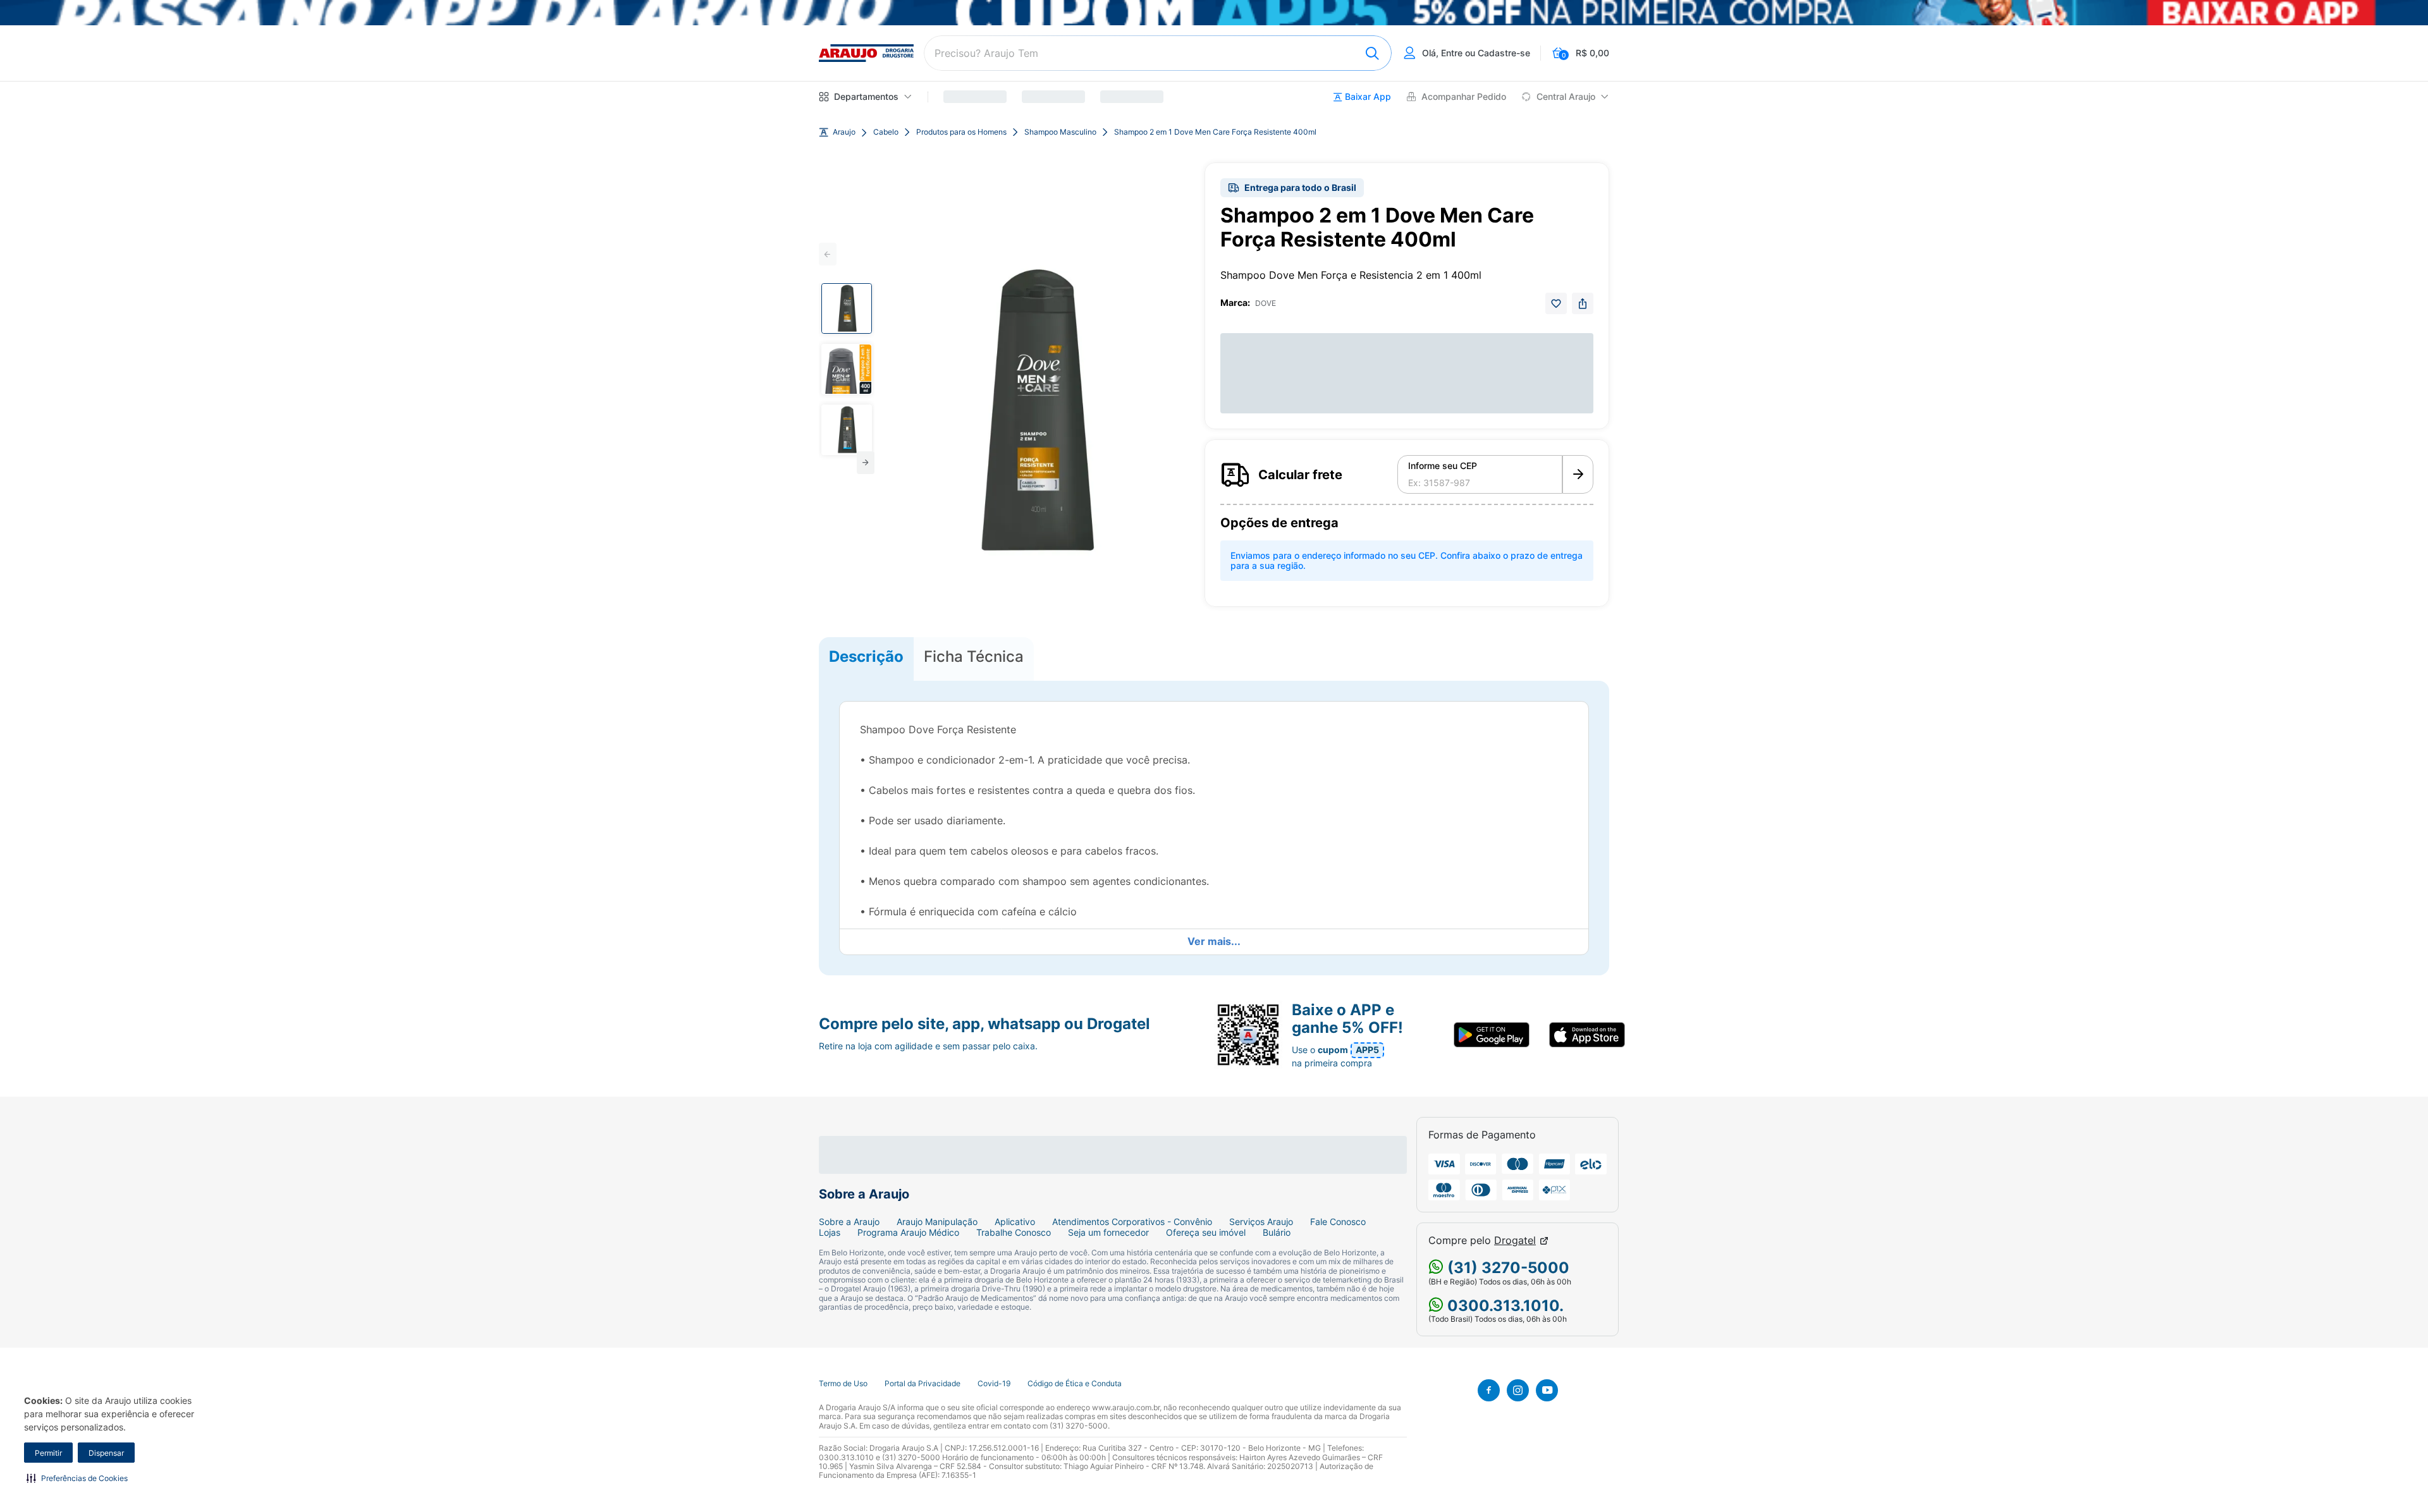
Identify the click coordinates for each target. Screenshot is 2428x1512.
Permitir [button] (48, 1453)
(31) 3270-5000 (1506, 1268)
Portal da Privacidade (923, 1384)
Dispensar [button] (106, 1453)
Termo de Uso (843, 1384)
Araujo (844, 132)
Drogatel (1515, 1241)
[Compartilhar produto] (1583, 303)
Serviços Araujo (1261, 1222)
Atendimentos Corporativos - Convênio (1132, 1222)
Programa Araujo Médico (908, 1233)
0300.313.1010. (1504, 1306)
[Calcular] (1578, 475)
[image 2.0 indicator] (847, 369)
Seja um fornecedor (1108, 1233)
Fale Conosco (1338, 1222)
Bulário (1277, 1233)
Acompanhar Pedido (1464, 97)
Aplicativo (1015, 1222)
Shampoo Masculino (1060, 132)
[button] (77, 1478)
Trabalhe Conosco (1014, 1233)
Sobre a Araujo (849, 1222)
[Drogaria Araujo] (866, 53)
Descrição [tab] (866, 656)
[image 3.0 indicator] (847, 430)
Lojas (830, 1233)
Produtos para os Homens (961, 132)
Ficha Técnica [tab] (974, 656)
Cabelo (886, 132)
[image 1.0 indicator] (847, 308)
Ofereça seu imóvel (1206, 1233)
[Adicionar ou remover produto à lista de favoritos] (1556, 303)
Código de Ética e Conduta (1075, 1384)
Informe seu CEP (1443, 466)
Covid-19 (994, 1384)
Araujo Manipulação (937, 1222)
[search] (1158, 53)
